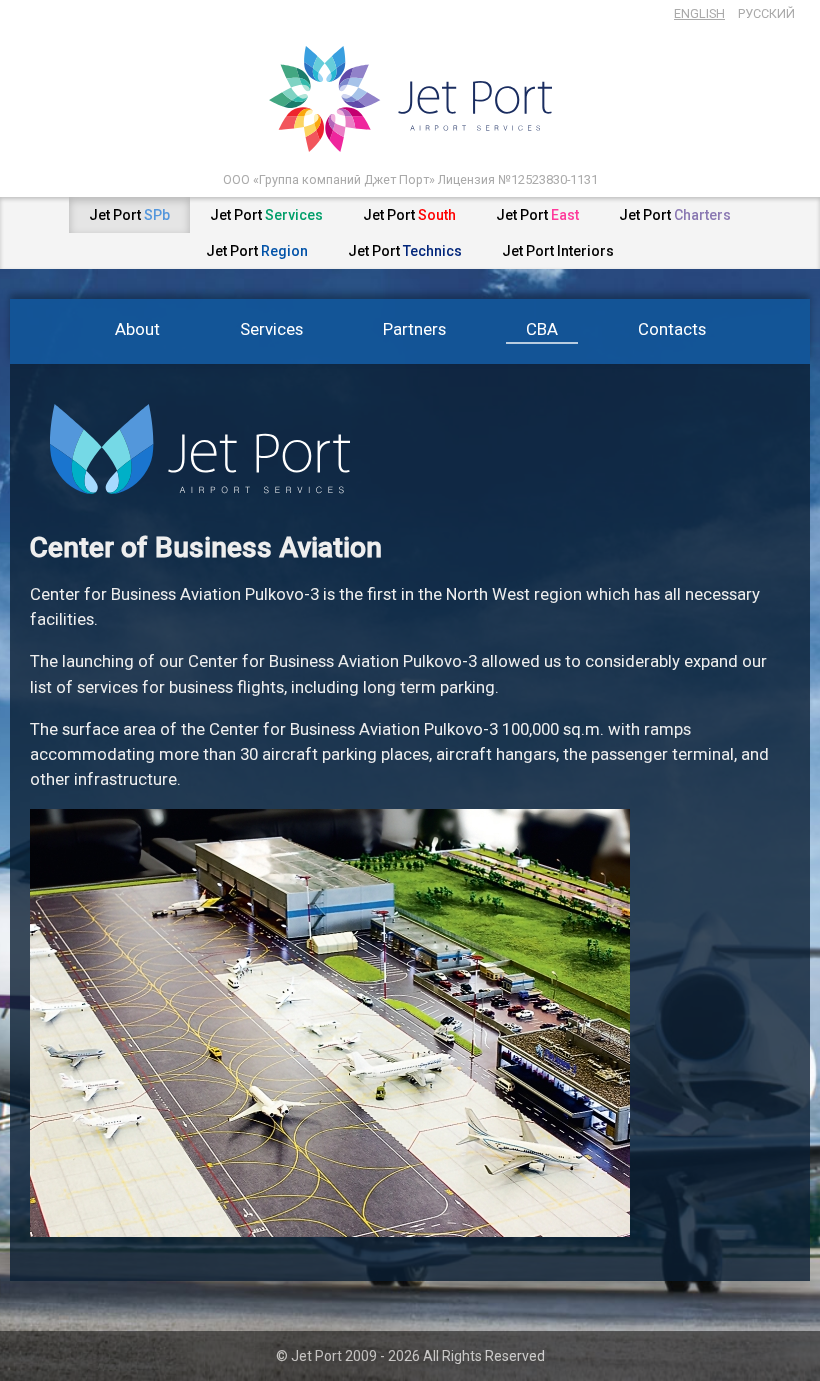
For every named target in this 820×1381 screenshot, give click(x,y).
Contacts (672, 329)
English (699, 13)
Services (271, 329)
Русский (766, 13)
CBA (542, 329)
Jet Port (129, 215)
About (137, 329)
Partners (414, 329)
